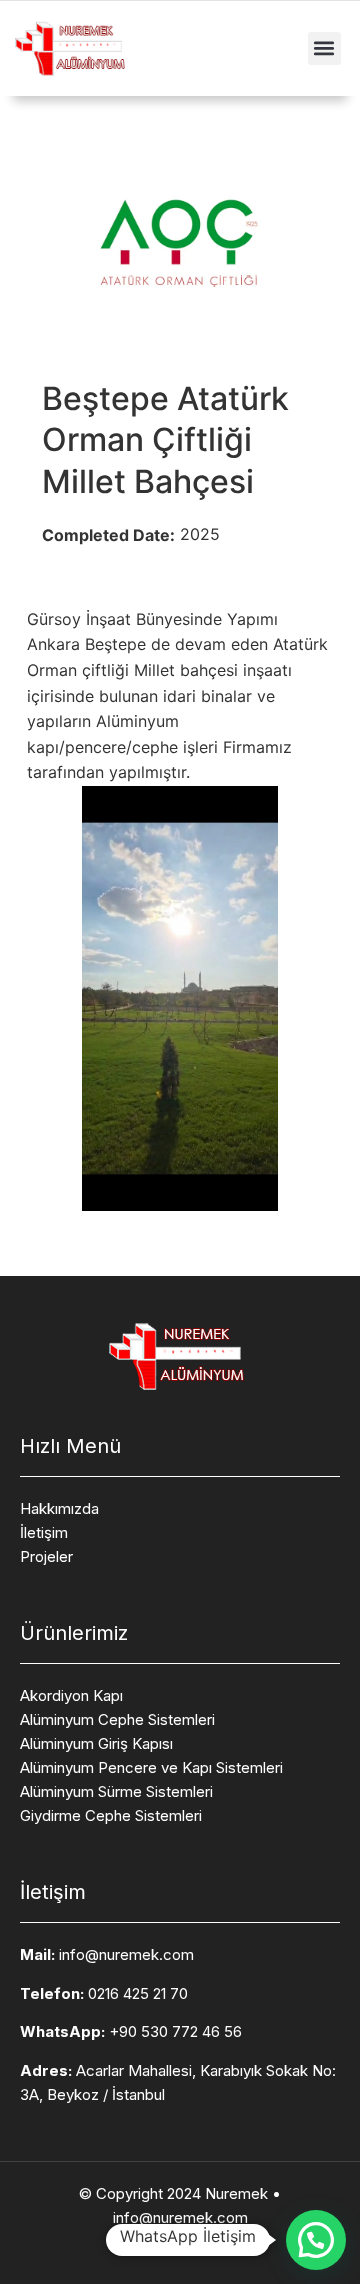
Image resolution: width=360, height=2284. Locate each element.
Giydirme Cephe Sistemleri (111, 1815)
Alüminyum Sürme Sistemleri (116, 1791)
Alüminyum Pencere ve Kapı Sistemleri (151, 1767)
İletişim (44, 1532)
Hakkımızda (59, 1508)
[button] (324, 48)
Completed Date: (108, 535)
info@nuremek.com (126, 1954)
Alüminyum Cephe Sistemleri (117, 1719)
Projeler (46, 1556)
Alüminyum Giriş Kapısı (96, 1743)
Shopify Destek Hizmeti (180, 2240)
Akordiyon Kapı (71, 1695)
